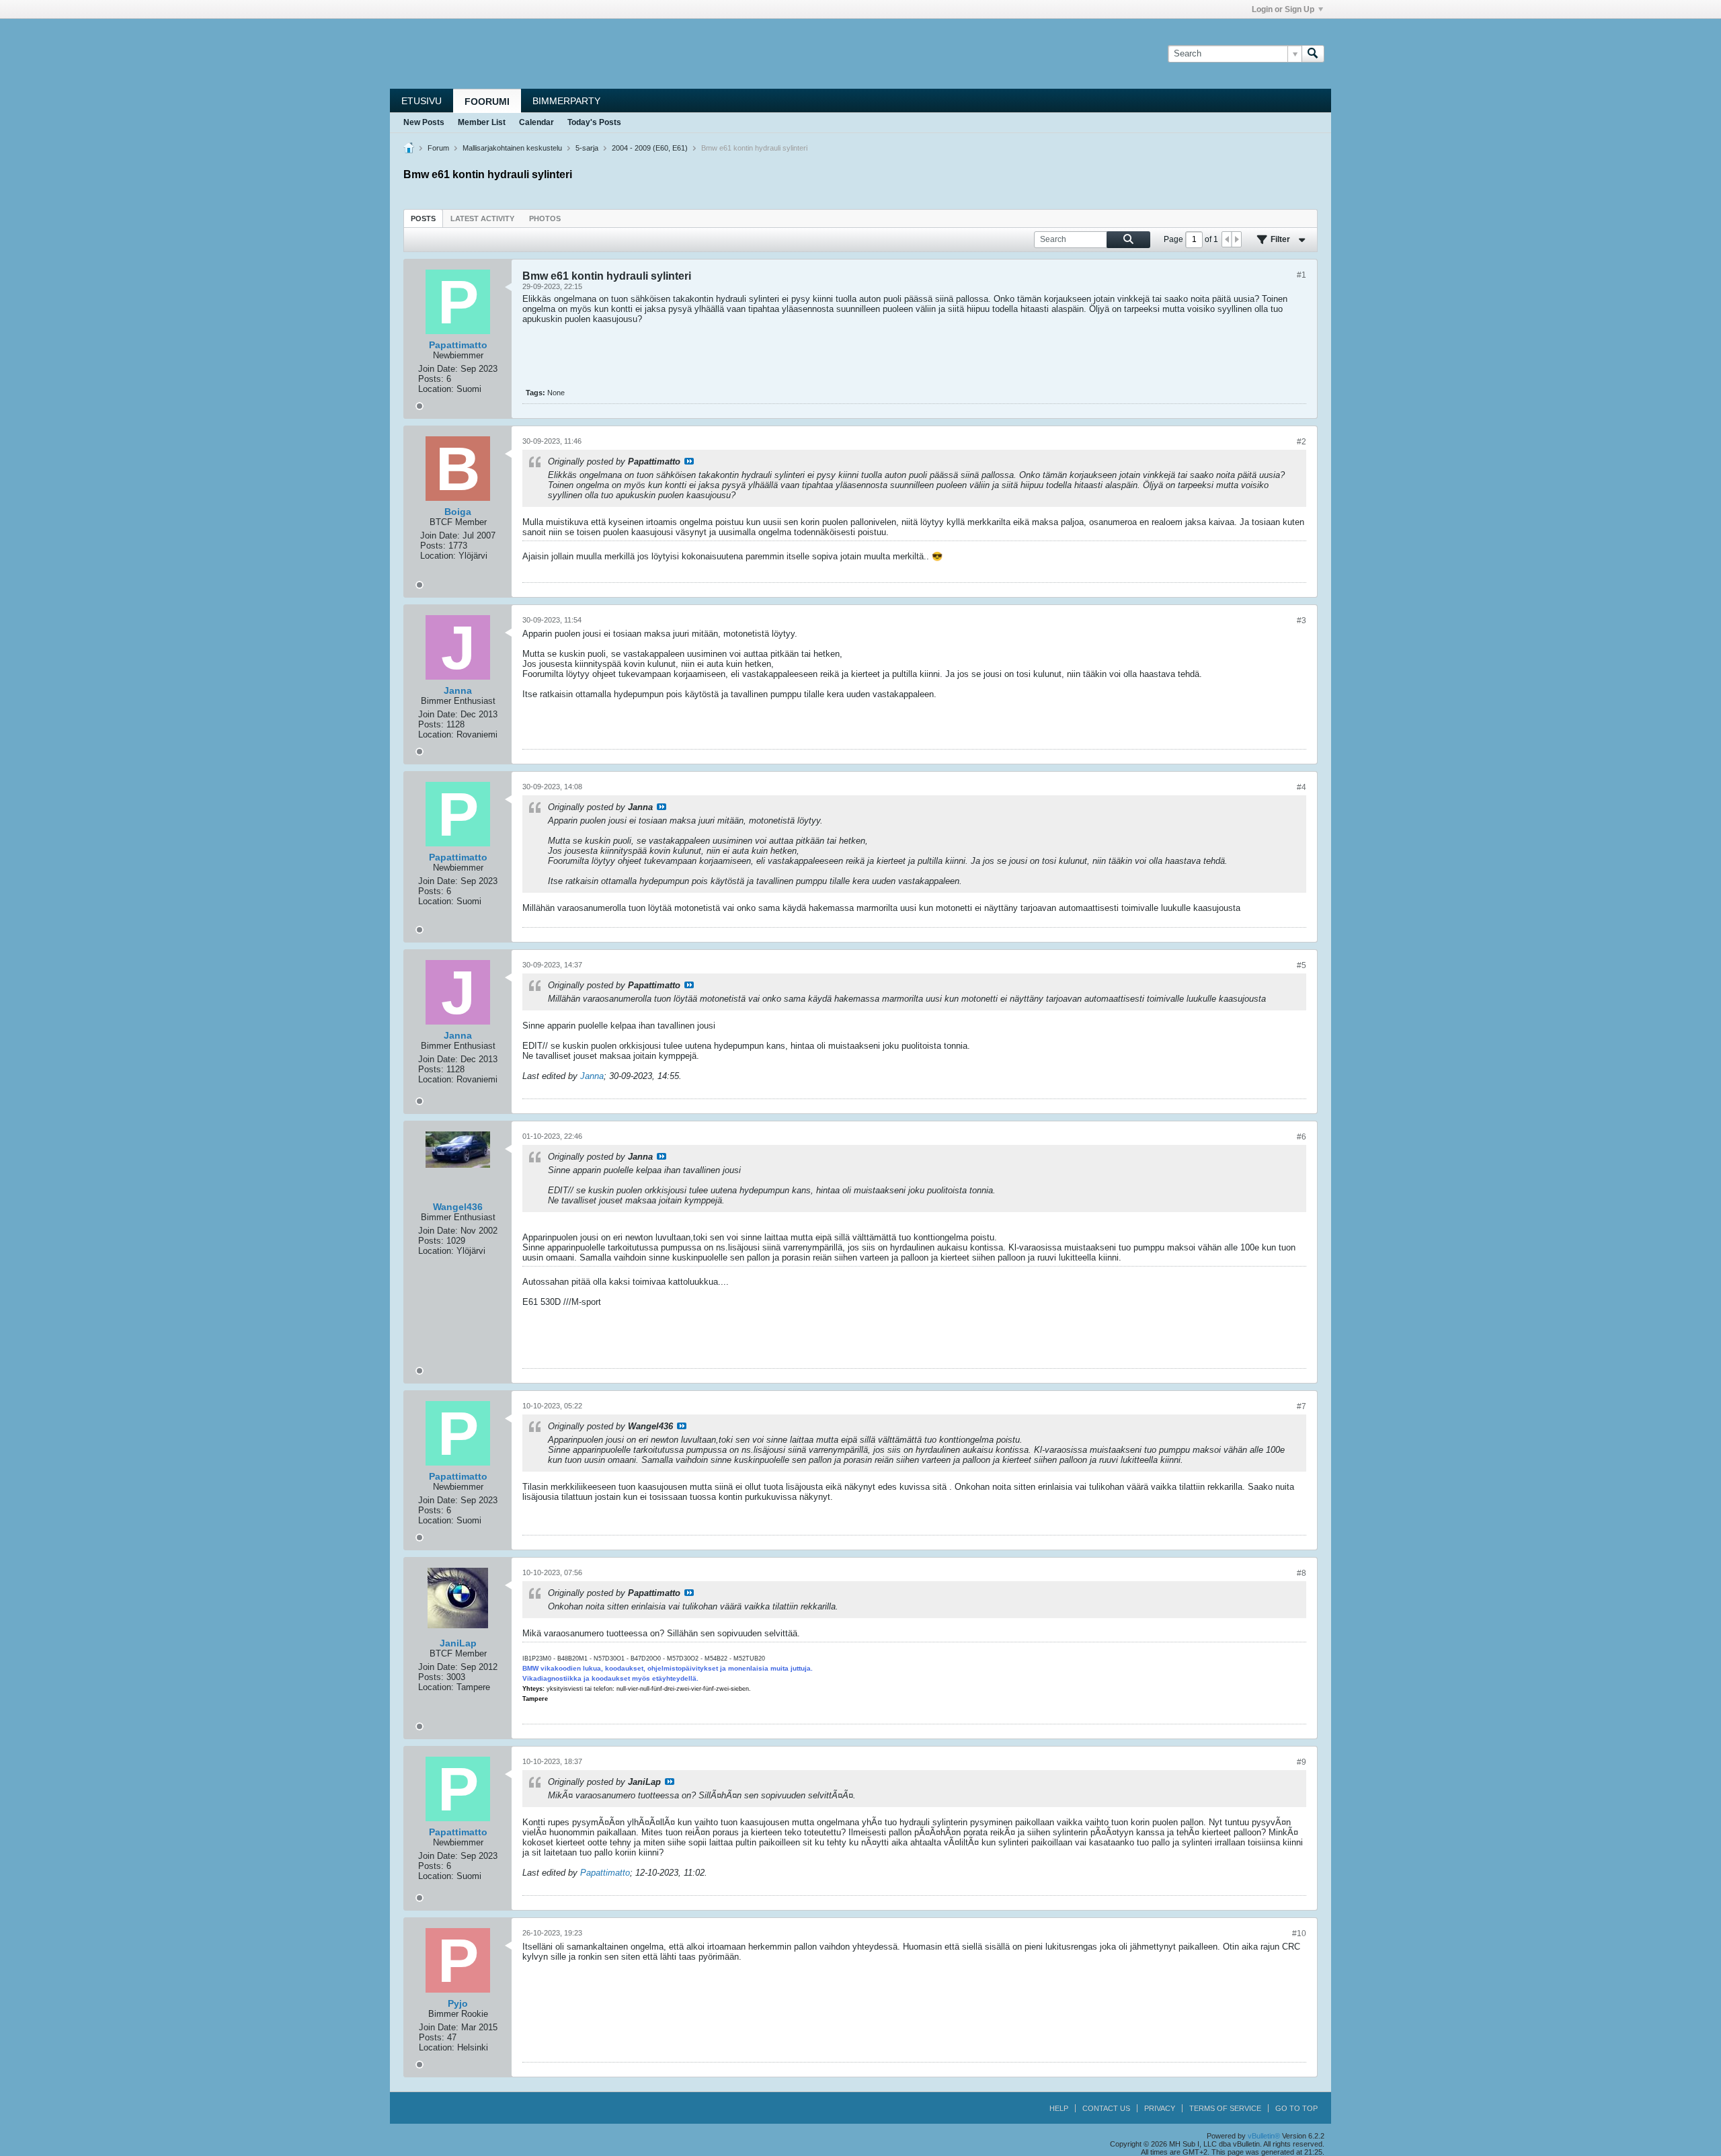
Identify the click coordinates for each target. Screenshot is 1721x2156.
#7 (1302, 1406)
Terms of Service (1225, 2108)
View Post (689, 461)
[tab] (423, 218)
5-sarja (587, 148)
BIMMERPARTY (566, 101)
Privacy (1160, 2108)
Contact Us (1106, 2108)
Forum (438, 148)
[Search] (1313, 54)
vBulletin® (1264, 2136)
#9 (1302, 1762)
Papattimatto (605, 1873)
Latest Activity (482, 218)
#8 (1302, 1573)
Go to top (1296, 2108)
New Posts (424, 122)
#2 (1302, 442)
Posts (423, 218)
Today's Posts (594, 122)
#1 (1302, 275)
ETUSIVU (422, 101)
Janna (592, 1076)
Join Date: (438, 369)
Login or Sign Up (1283, 9)
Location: (436, 389)
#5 (1302, 965)
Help (1059, 2108)
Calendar (536, 122)
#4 (1302, 787)
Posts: (431, 379)
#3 (1302, 621)
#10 (1299, 1933)
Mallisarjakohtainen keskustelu (512, 148)
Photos (545, 218)
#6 (1302, 1137)
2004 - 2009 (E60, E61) (650, 148)
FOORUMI (487, 102)
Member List (482, 122)
